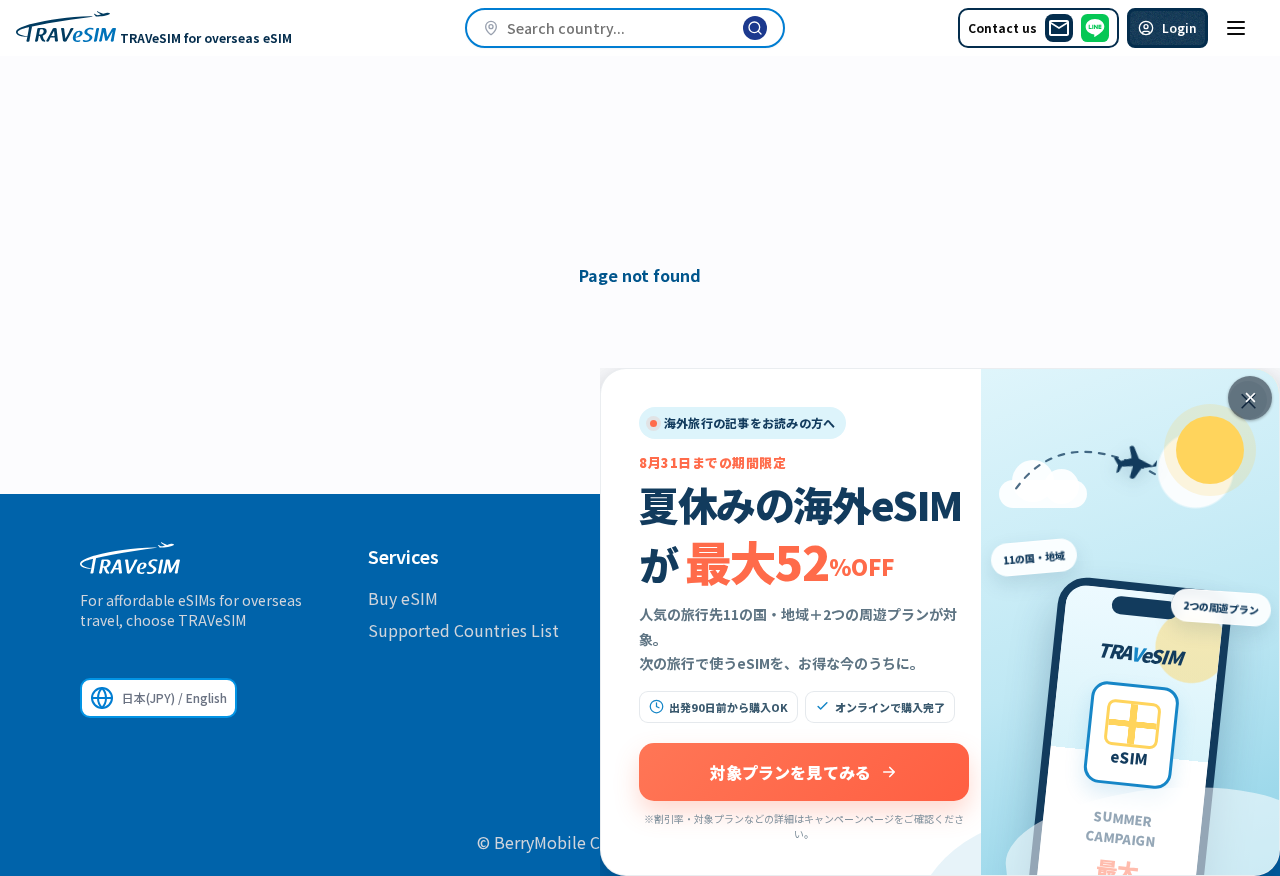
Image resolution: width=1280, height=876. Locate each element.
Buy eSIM (403, 598)
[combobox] (625, 28)
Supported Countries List (463, 630)
